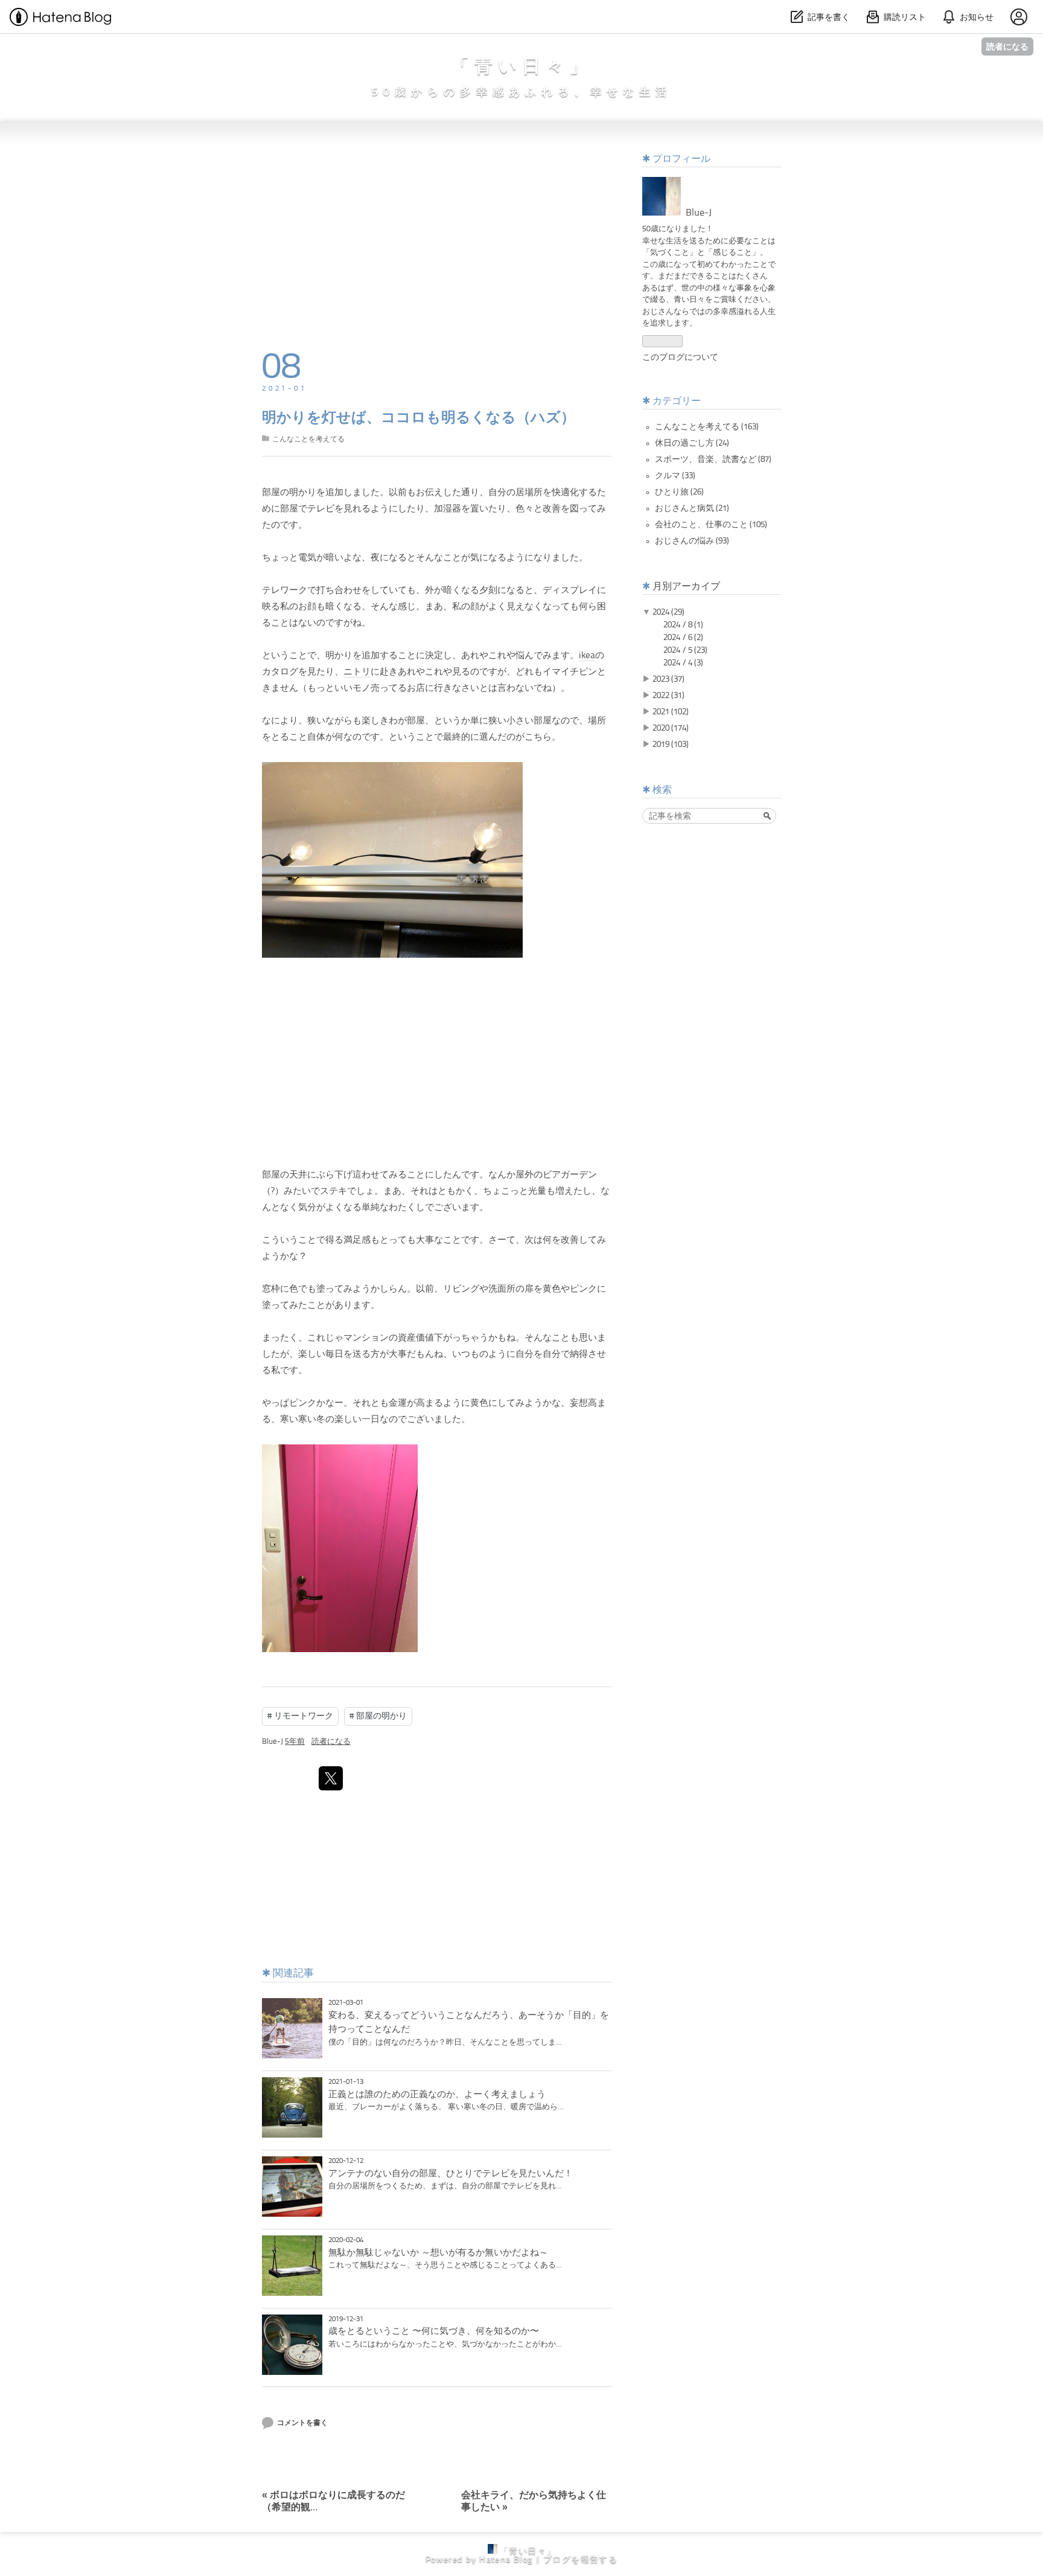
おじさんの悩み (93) (692, 541)
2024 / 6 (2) (683, 638)
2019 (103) (671, 745)
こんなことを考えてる (308, 440)
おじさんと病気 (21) (692, 508)
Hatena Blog (506, 2560)
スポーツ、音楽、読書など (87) (713, 460)
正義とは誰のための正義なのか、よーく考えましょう (437, 2095)
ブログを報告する (580, 2560)
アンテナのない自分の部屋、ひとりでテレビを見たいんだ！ (451, 2174)
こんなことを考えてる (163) (707, 427)
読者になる (1007, 46)
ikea (587, 656)
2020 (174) (671, 728)
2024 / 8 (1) (683, 625)
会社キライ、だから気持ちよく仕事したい (534, 2496)
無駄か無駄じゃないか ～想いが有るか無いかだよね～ (438, 2253)
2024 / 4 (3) (683, 663)
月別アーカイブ (686, 587)
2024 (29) (668, 612)
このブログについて (680, 357)
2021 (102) (671, 712)
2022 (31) (668, 696)
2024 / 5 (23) (685, 650)
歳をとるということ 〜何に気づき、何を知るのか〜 (434, 2331)
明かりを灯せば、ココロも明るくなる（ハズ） (419, 418)
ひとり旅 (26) (679, 492)
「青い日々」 (522, 67)
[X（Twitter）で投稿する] (331, 1778)
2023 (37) (668, 679)
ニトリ (357, 672)
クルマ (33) (675, 476)
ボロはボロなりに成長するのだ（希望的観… (333, 2496)
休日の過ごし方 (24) (692, 443)
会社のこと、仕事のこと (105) (711, 525)
